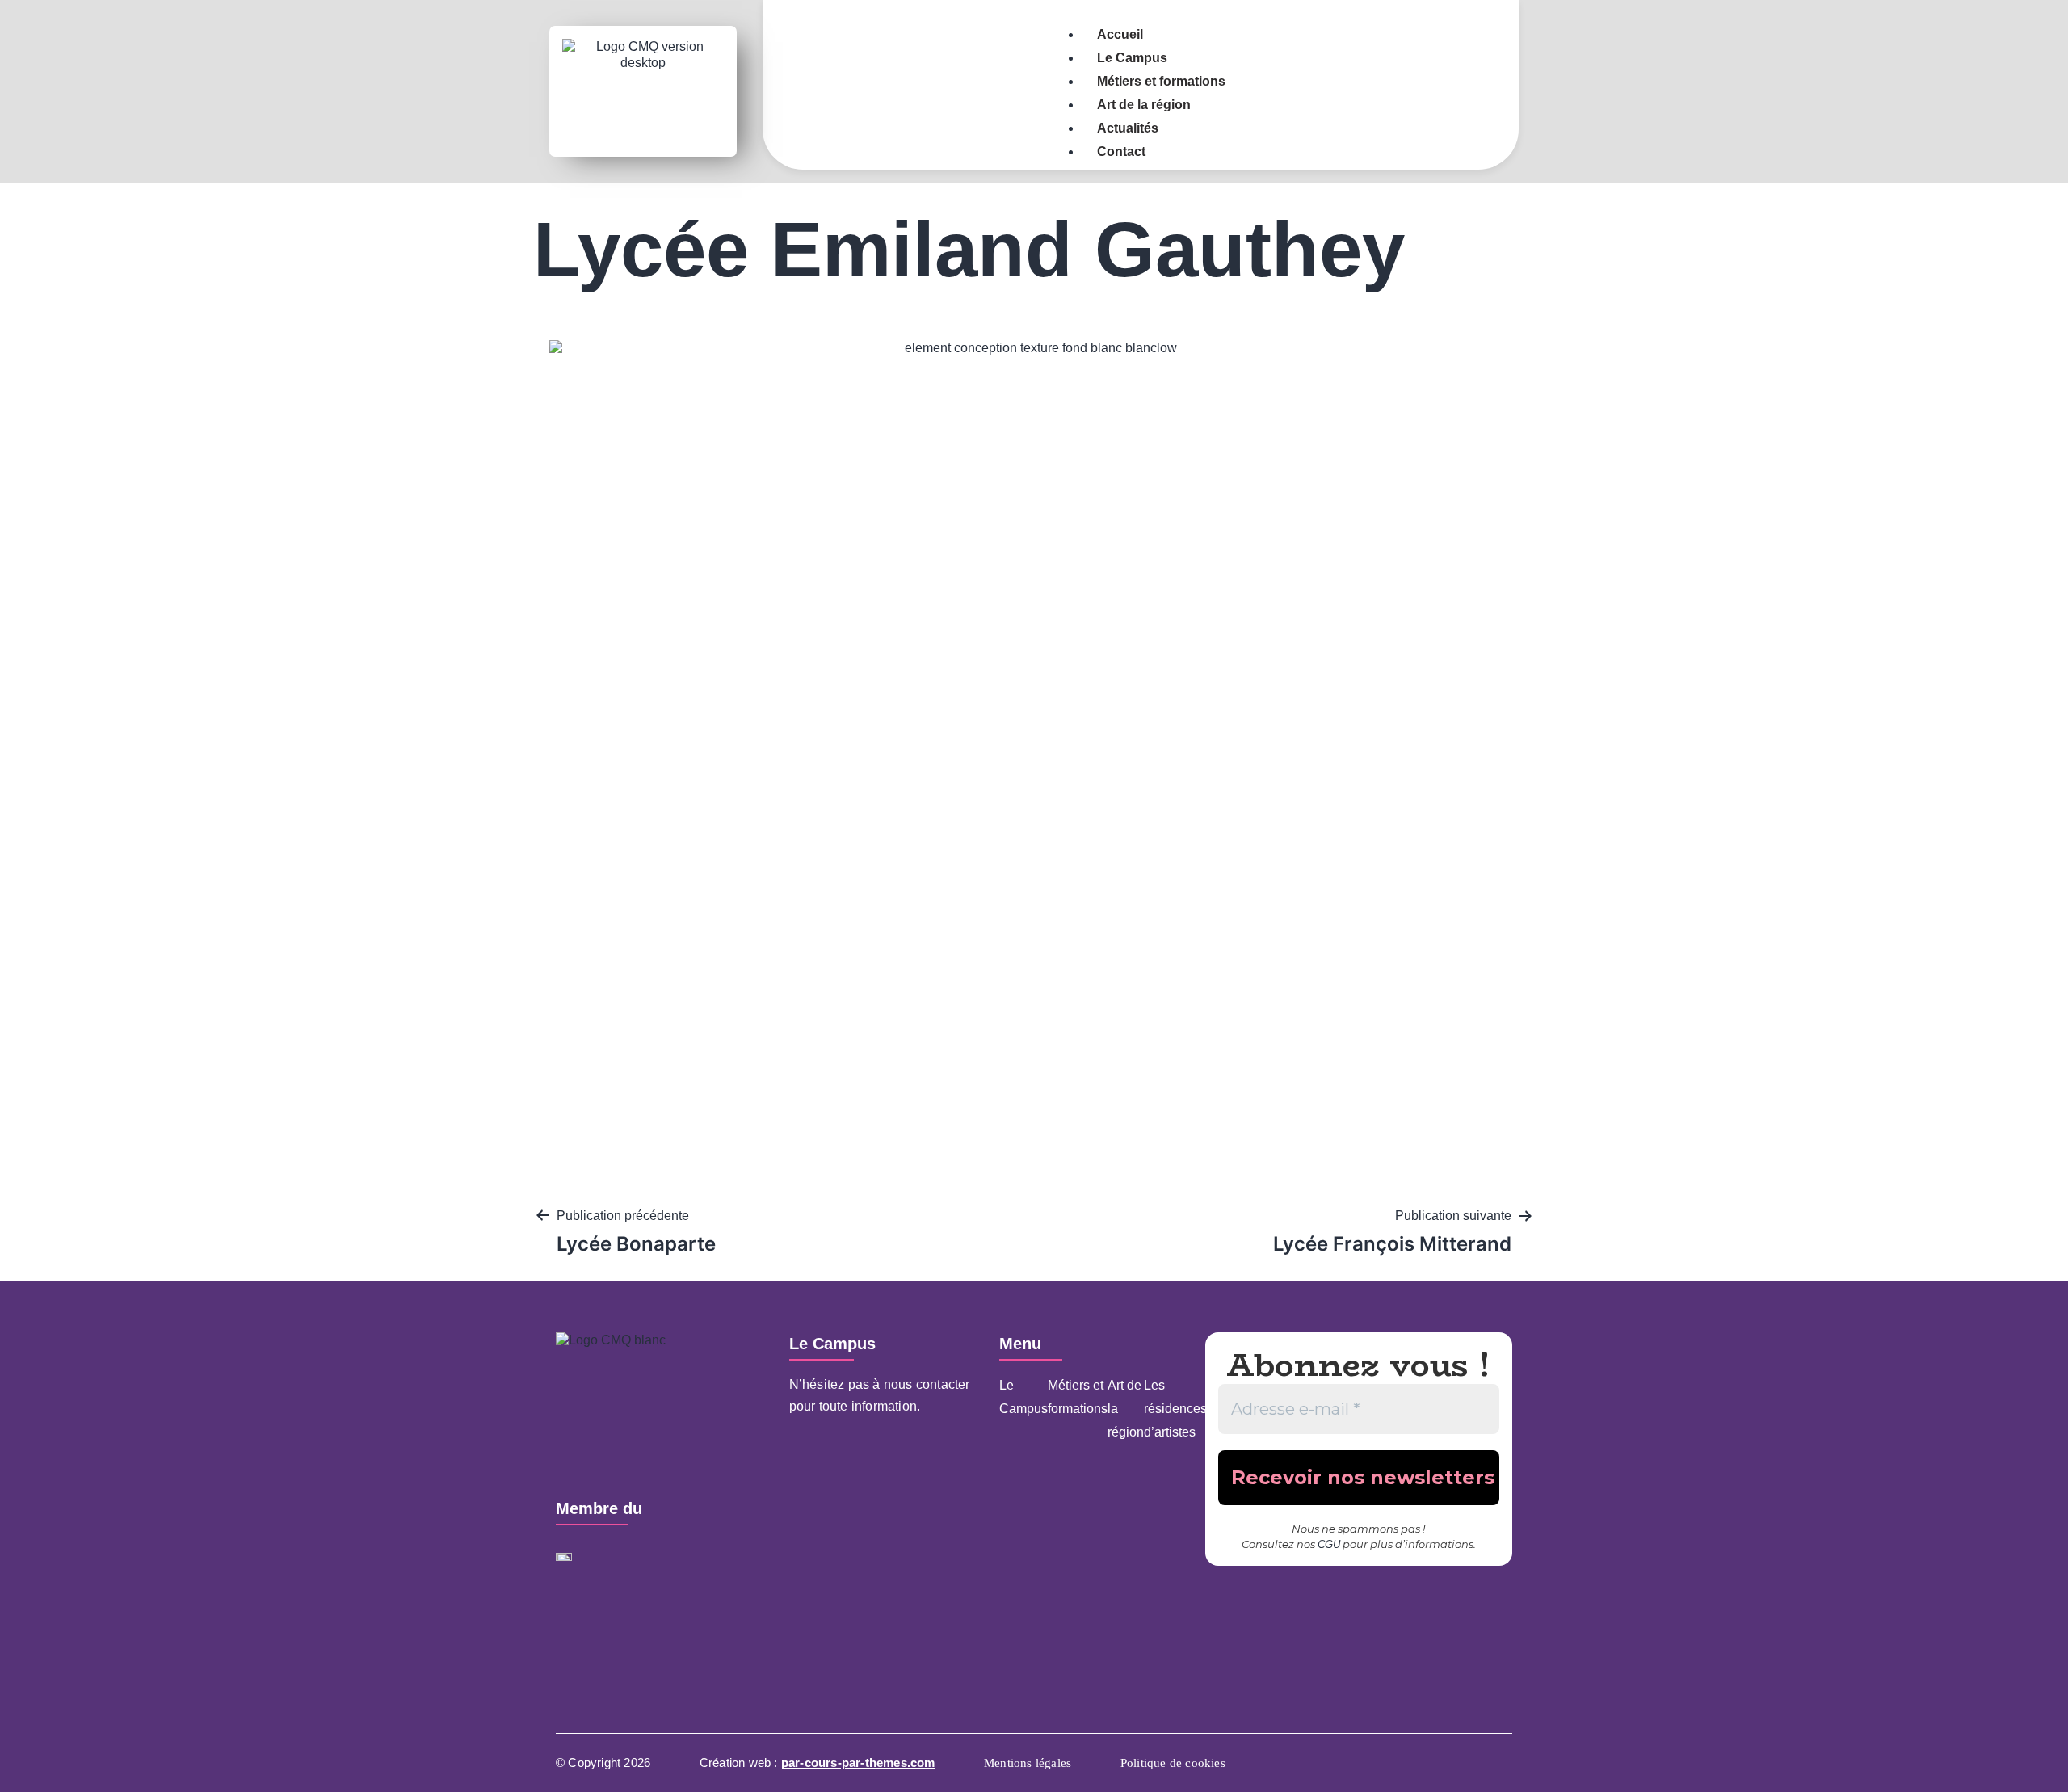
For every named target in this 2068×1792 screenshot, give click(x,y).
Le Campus (1023, 1397)
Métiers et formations (1078, 1397)
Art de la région (1126, 1409)
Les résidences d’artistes (1175, 1409)
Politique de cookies (1173, 1763)
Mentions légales (1028, 1763)
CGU (1329, 1544)
